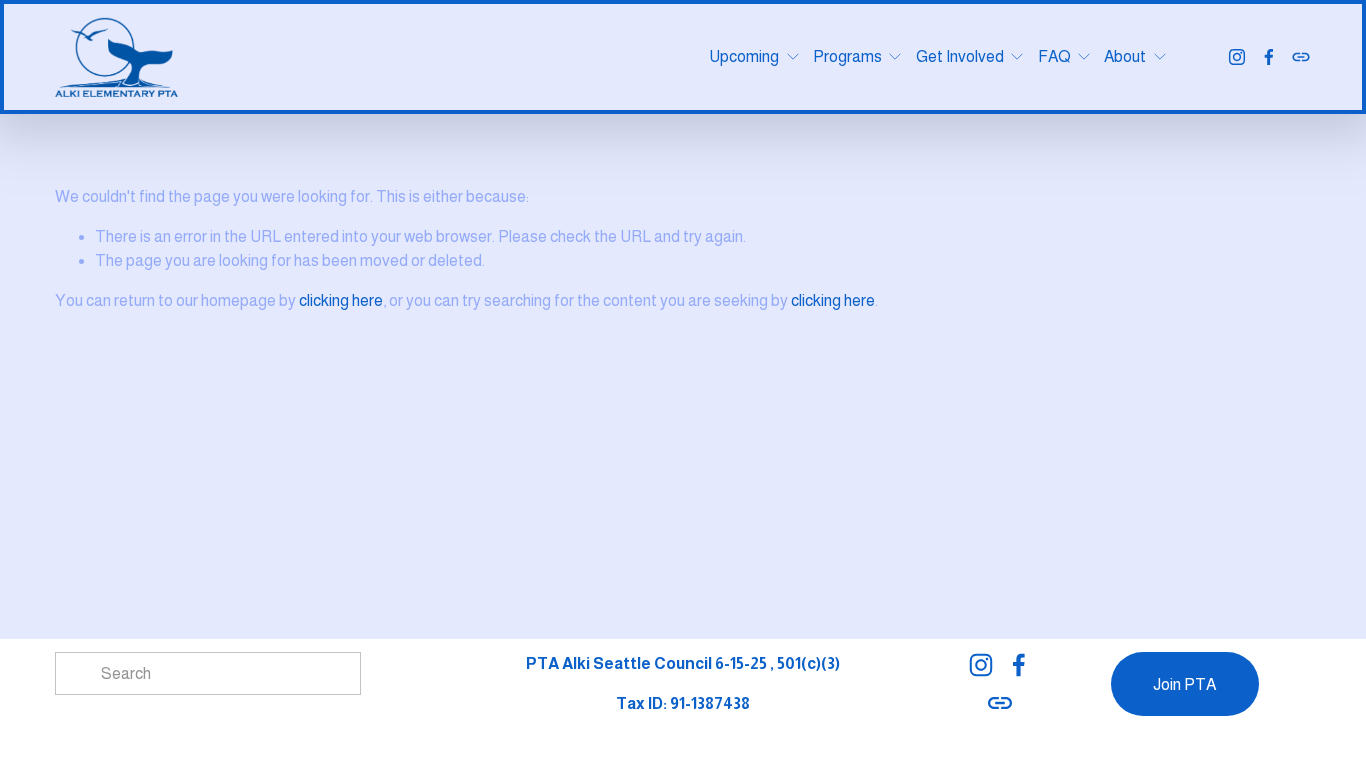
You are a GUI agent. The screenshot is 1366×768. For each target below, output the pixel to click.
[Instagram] (1237, 57)
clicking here (341, 300)
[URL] (1301, 57)
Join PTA (1184, 684)
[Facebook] (1269, 57)
